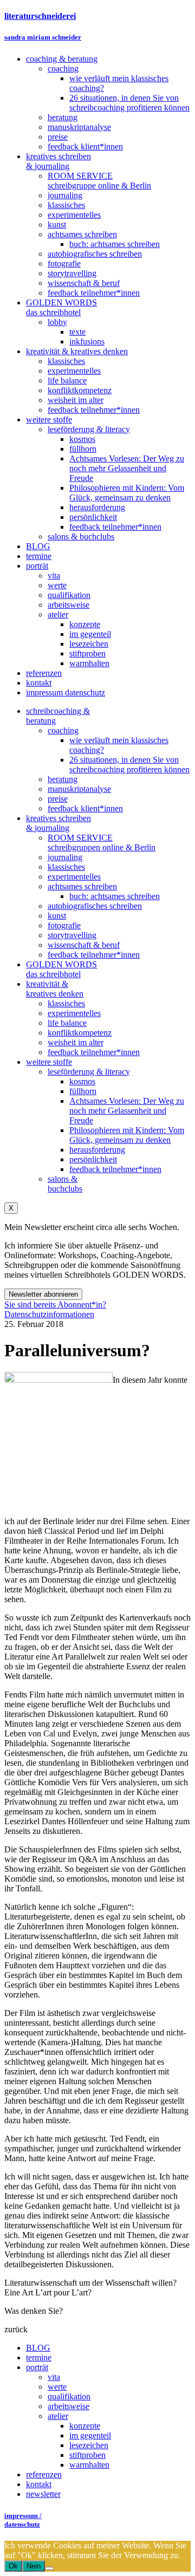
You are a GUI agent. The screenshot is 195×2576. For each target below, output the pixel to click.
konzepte (85, 2426)
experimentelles (74, 877)
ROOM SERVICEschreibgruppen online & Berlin (102, 843)
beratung (63, 779)
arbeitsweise (69, 2406)
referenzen (44, 2474)
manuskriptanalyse (79, 789)
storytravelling (72, 935)
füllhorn (83, 1091)
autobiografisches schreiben (95, 906)
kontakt (39, 2484)
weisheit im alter (76, 1042)
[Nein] (49, 2568)
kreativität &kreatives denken (55, 989)
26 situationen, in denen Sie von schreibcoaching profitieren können (129, 765)
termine (39, 2357)
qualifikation (69, 2396)
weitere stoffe (49, 1062)
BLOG (38, 2348)
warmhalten (89, 2465)
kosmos (82, 1081)
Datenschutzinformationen (49, 1314)
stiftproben (87, 2455)
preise (58, 799)
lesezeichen (89, 2445)
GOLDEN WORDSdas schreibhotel (61, 969)
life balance (67, 1023)
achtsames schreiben (82, 886)
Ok (13, 2566)
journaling (65, 857)
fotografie (64, 925)
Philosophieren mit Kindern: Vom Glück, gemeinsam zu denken (127, 1135)
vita (54, 2377)
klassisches (66, 867)
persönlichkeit (93, 1159)
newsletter (43, 2494)
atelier (58, 2416)
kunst (57, 916)
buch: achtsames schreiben (115, 896)
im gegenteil (90, 2435)
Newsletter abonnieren (43, 1294)
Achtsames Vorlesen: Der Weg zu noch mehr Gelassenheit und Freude (127, 1111)
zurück (16, 2329)
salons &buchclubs (65, 1184)
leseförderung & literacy (89, 1072)
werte (57, 2387)
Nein (34, 2566)
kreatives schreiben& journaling (58, 823)
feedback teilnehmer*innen (94, 955)
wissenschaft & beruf (84, 945)
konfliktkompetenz (80, 1033)
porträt (37, 2367)
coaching (63, 730)
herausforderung (97, 1150)
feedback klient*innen (85, 808)
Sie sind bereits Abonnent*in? (55, 1305)
